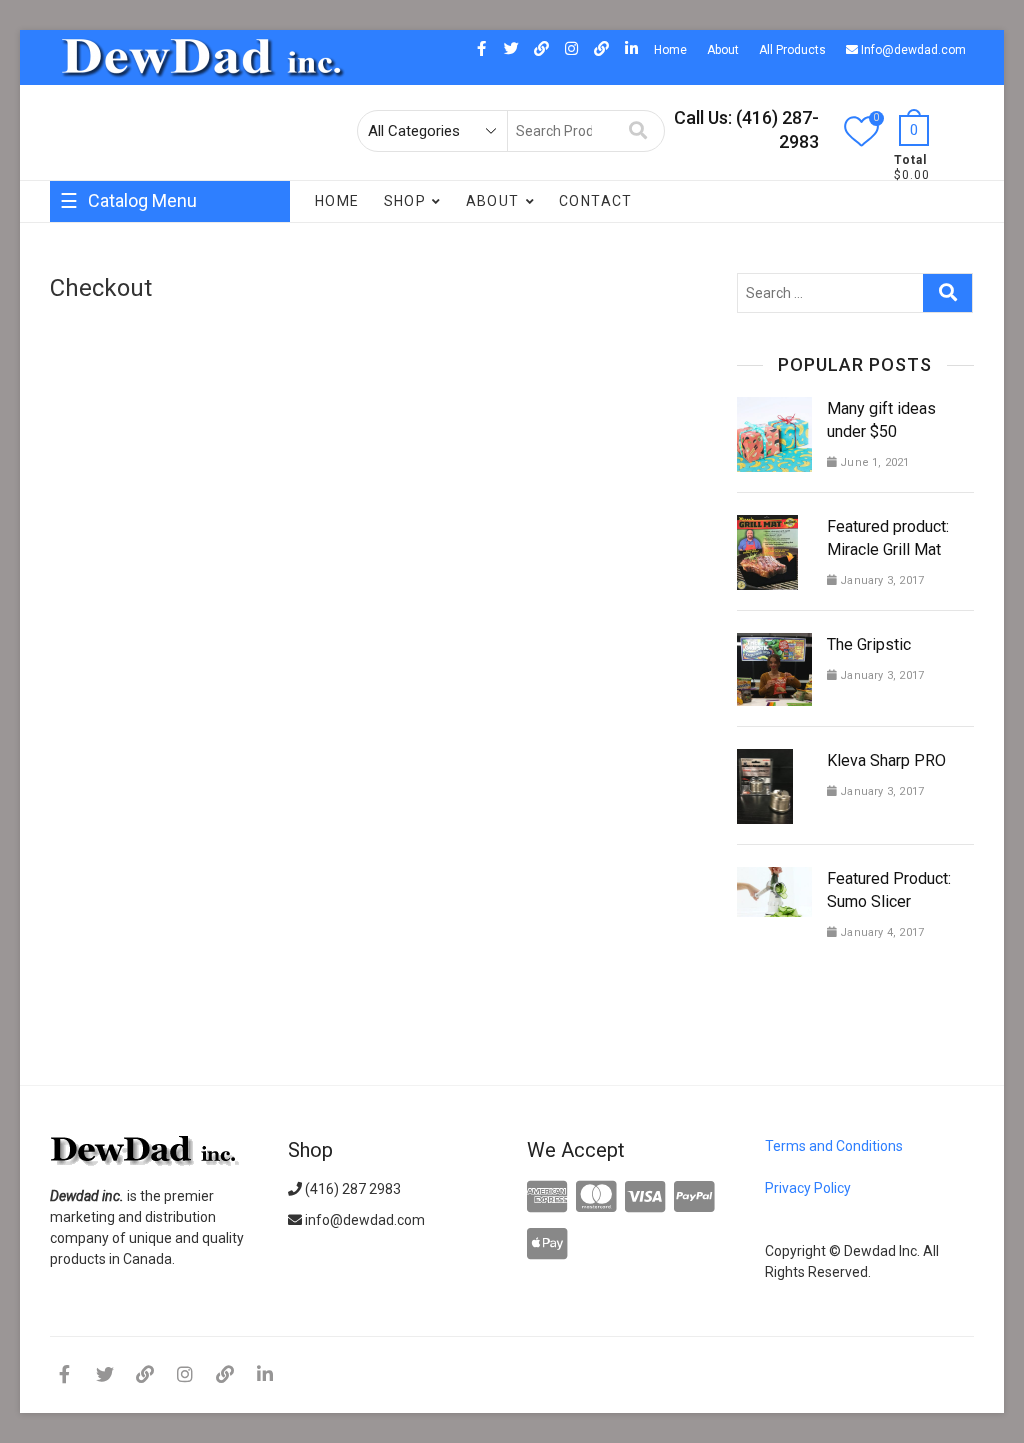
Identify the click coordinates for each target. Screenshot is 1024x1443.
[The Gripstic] (774, 645)
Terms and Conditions (834, 1146)
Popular (85, 460)
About (723, 50)
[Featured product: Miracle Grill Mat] (767, 527)
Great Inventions (112, 300)
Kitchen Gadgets (167, 340)
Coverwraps (99, 260)
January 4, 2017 (880, 932)
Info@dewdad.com (912, 50)
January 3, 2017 (880, 580)
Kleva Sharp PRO (886, 760)
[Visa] (645, 1198)
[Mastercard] (596, 1198)
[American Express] (547, 1198)
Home (670, 50)
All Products (792, 50)
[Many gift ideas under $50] (774, 409)
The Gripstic (869, 644)
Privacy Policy (808, 1188)
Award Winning (231, 300)
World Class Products (127, 380)
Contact (596, 201)
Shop (405, 201)
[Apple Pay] (547, 1245)
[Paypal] (694, 1198)
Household (190, 260)
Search (638, 131)
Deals (78, 340)
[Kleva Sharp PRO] (765, 761)
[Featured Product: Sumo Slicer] (774, 879)
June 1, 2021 (873, 462)
